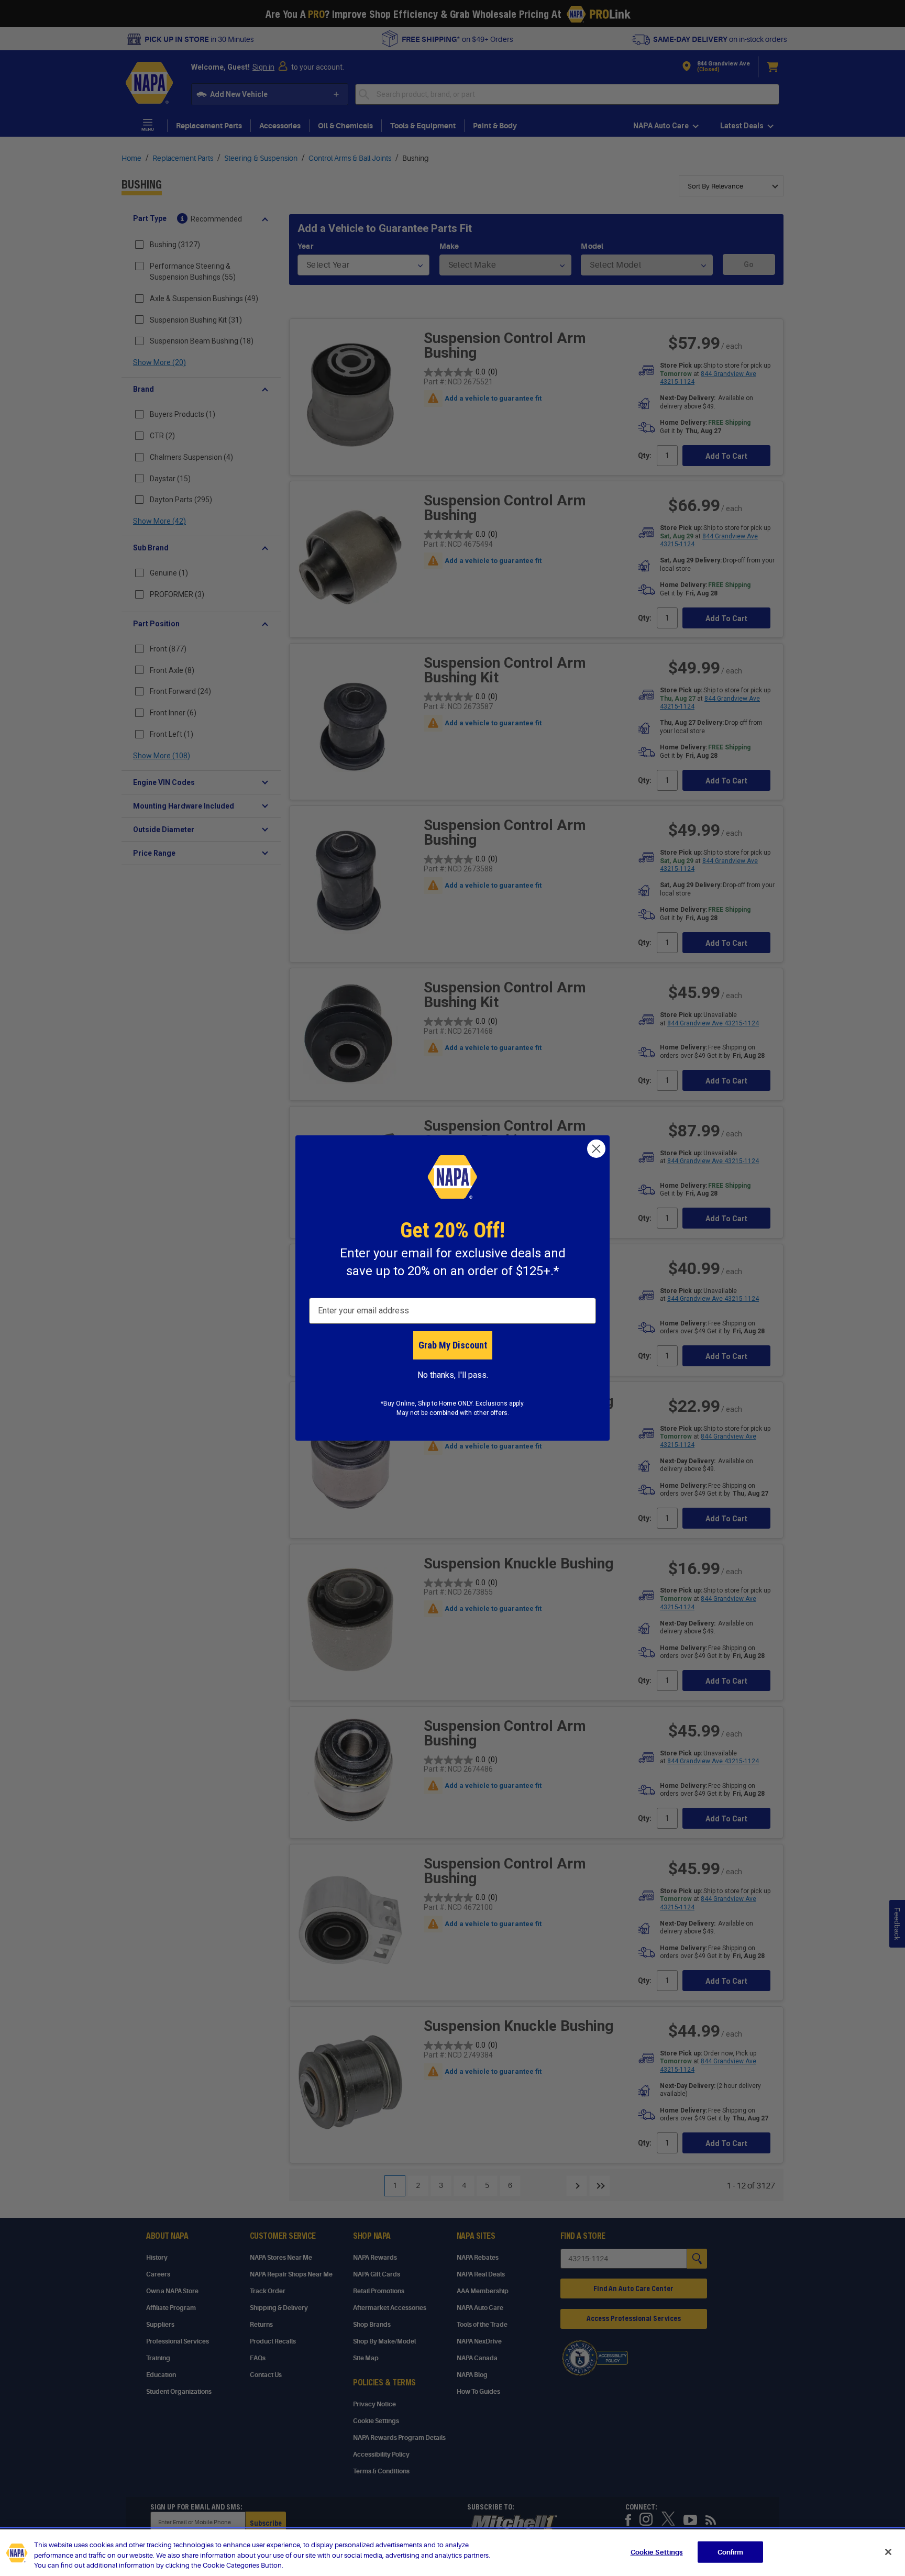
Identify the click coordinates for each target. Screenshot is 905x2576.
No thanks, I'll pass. (453, 1375)
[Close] (888, 2552)
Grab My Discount (453, 1345)
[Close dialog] (596, 1149)
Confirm (731, 2552)
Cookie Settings (657, 2552)
